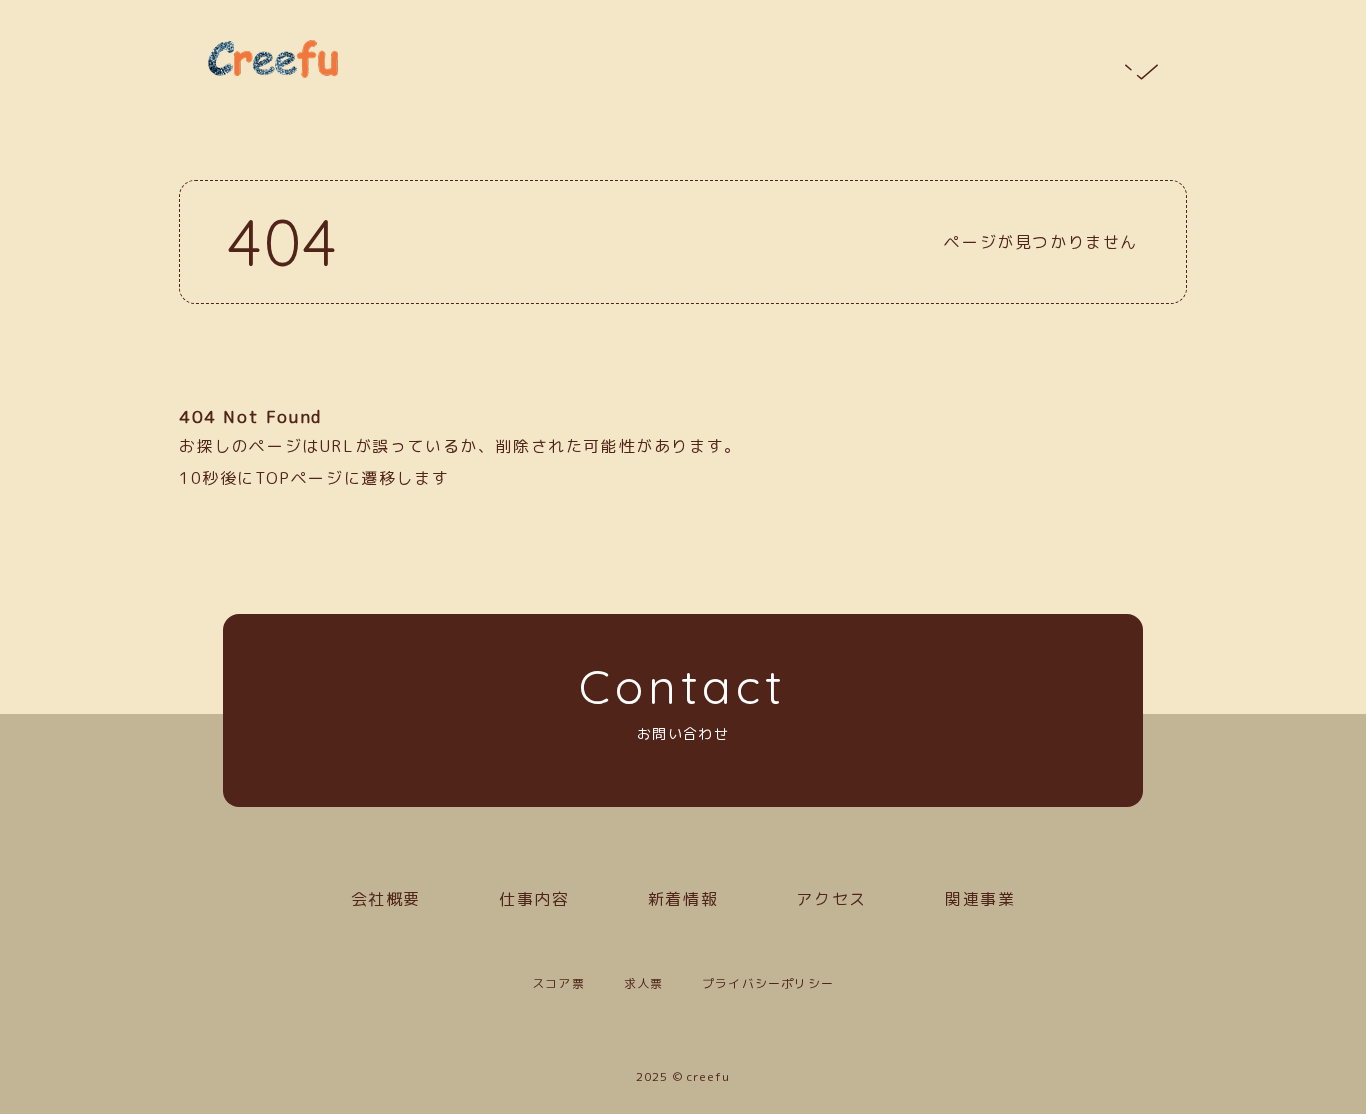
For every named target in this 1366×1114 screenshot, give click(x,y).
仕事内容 (534, 899)
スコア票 (558, 983)
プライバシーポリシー (768, 983)
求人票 (644, 983)
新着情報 (683, 899)
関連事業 (980, 899)
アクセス (831, 899)
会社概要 (386, 899)
